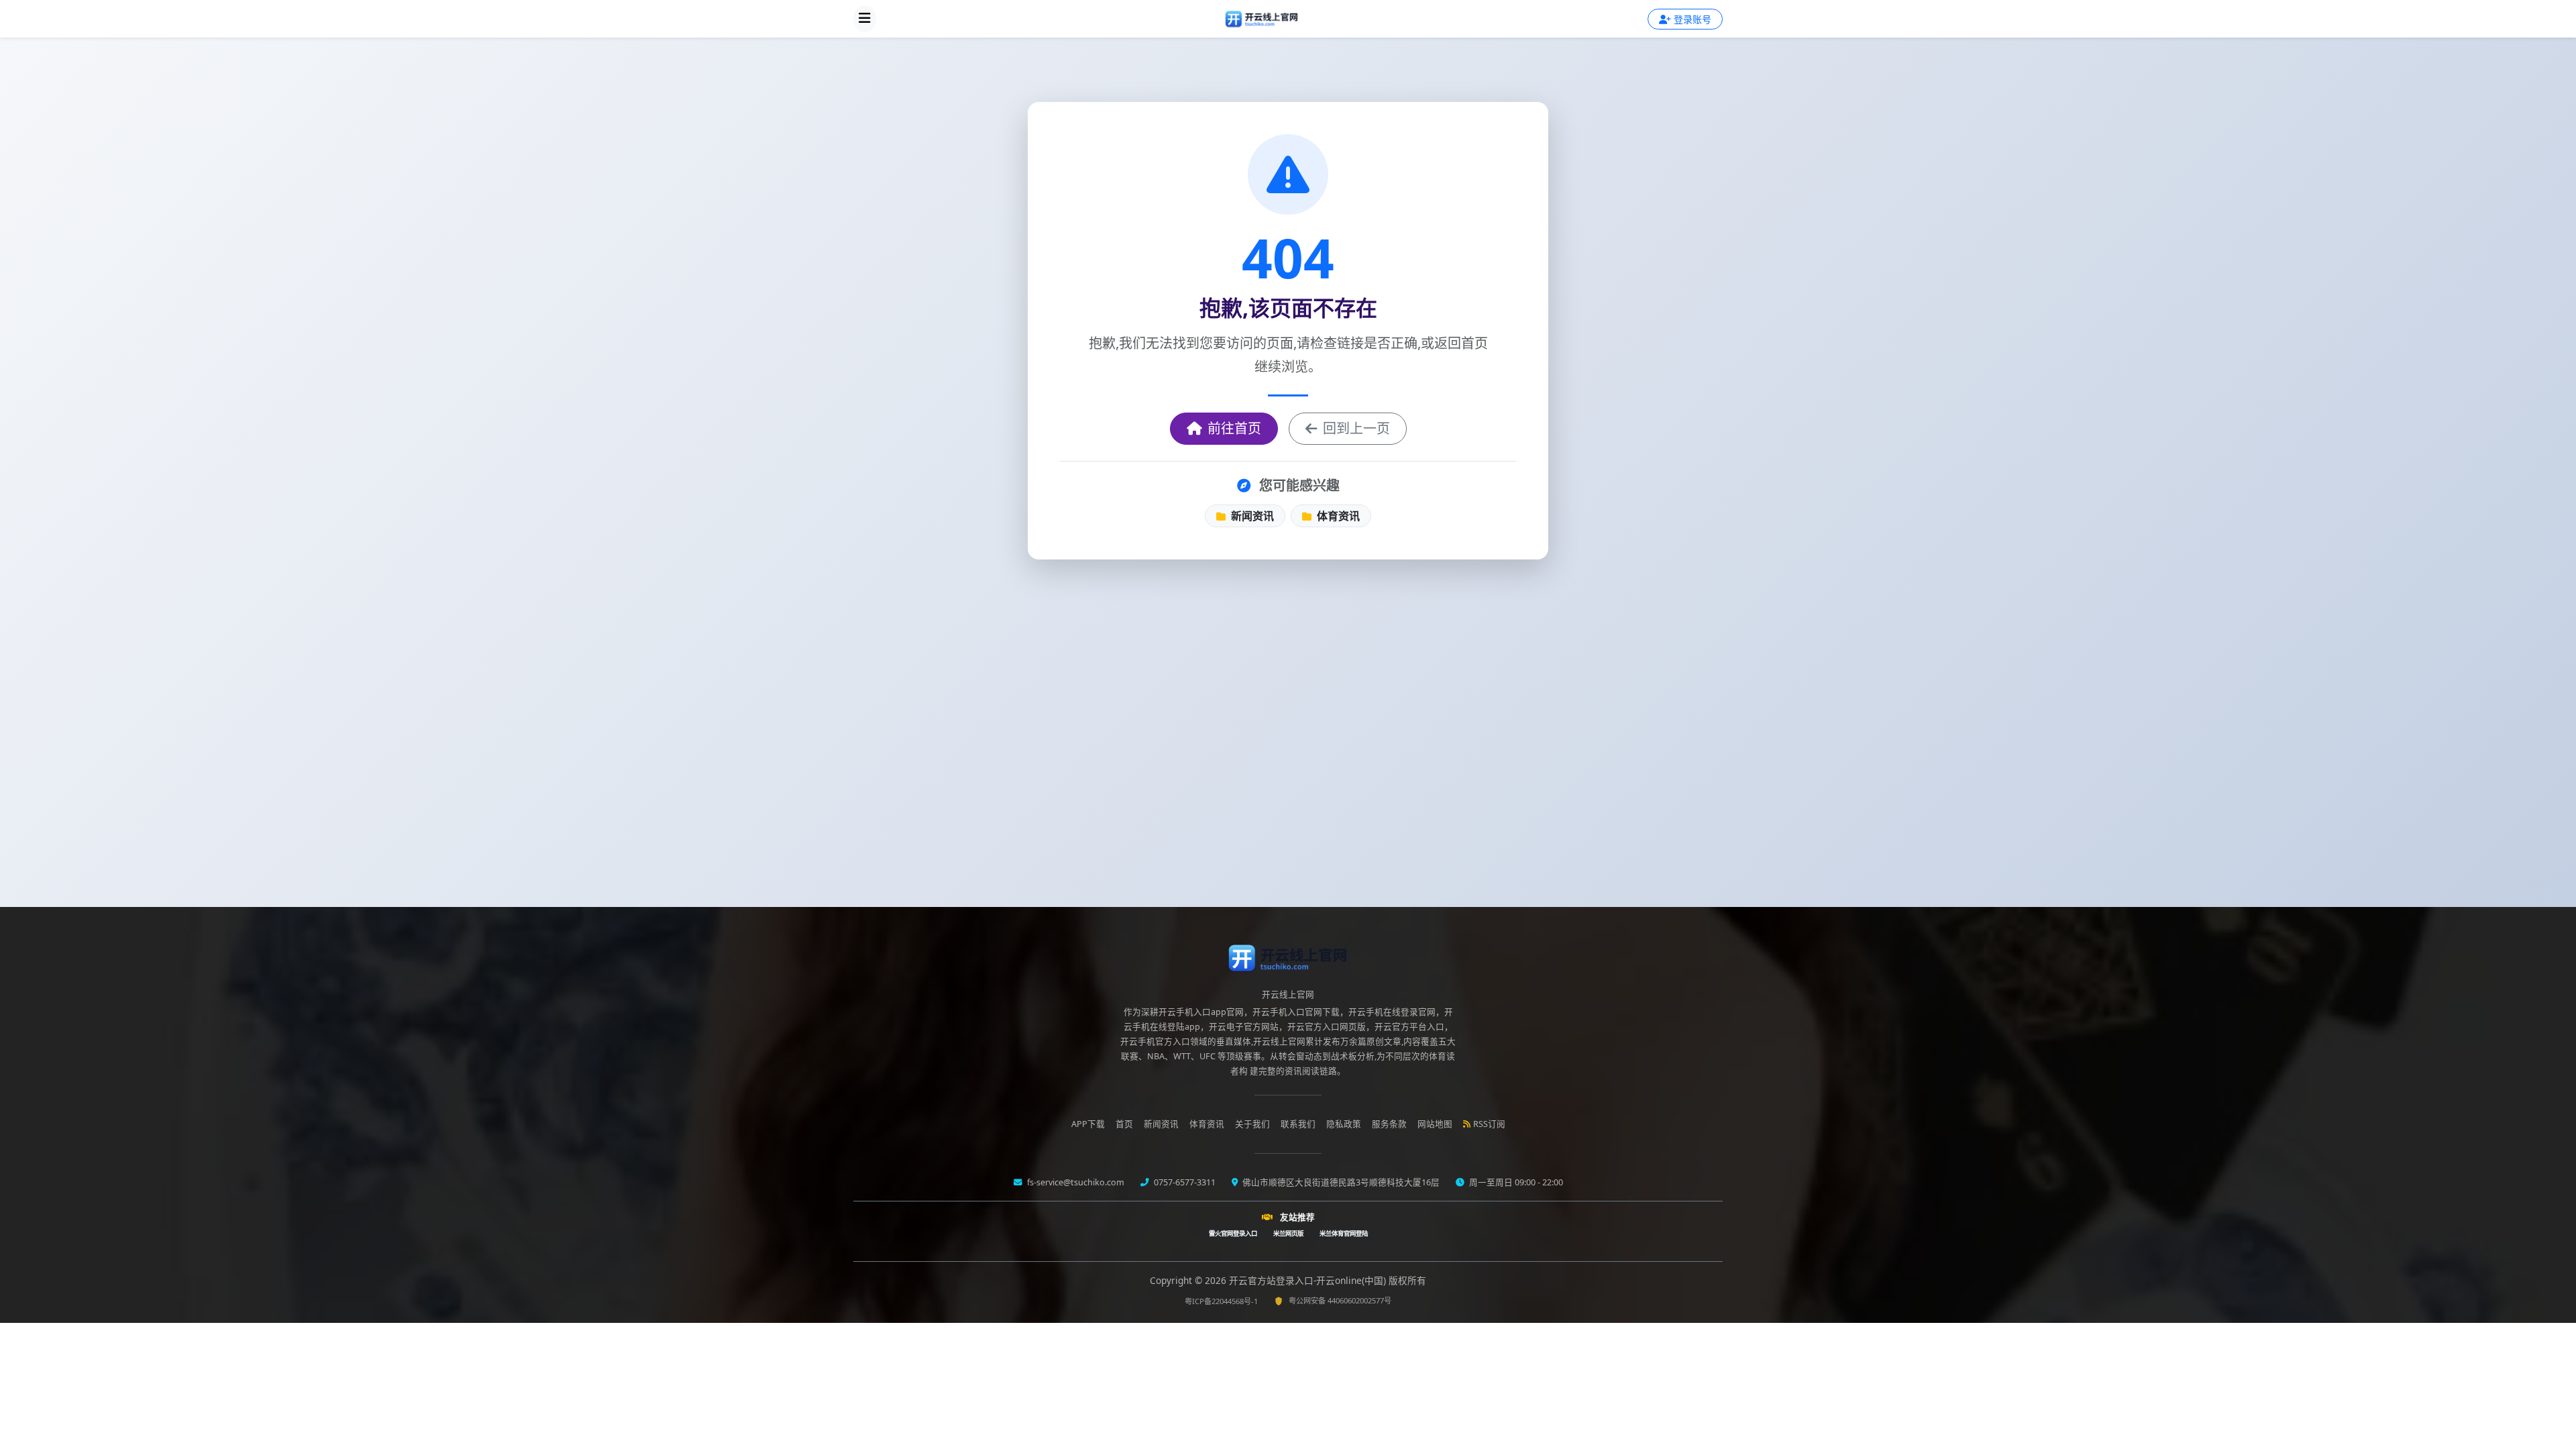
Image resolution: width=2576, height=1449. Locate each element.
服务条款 (1389, 1124)
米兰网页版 (1288, 1233)
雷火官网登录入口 (1233, 1233)
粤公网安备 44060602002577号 (1340, 1300)
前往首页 (1234, 428)
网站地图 (1435, 1124)
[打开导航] (865, 19)
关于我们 (1252, 1124)
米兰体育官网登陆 (1344, 1233)
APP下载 (1088, 1124)
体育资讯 (1337, 516)
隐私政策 (1344, 1124)
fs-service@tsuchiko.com (1075, 1182)
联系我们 (1298, 1124)
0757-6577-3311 (1184, 1182)
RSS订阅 (1489, 1124)
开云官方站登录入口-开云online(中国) (1309, 1280)
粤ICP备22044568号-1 (1221, 1301)
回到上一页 (1356, 428)
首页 (1124, 1124)
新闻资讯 (1251, 516)
